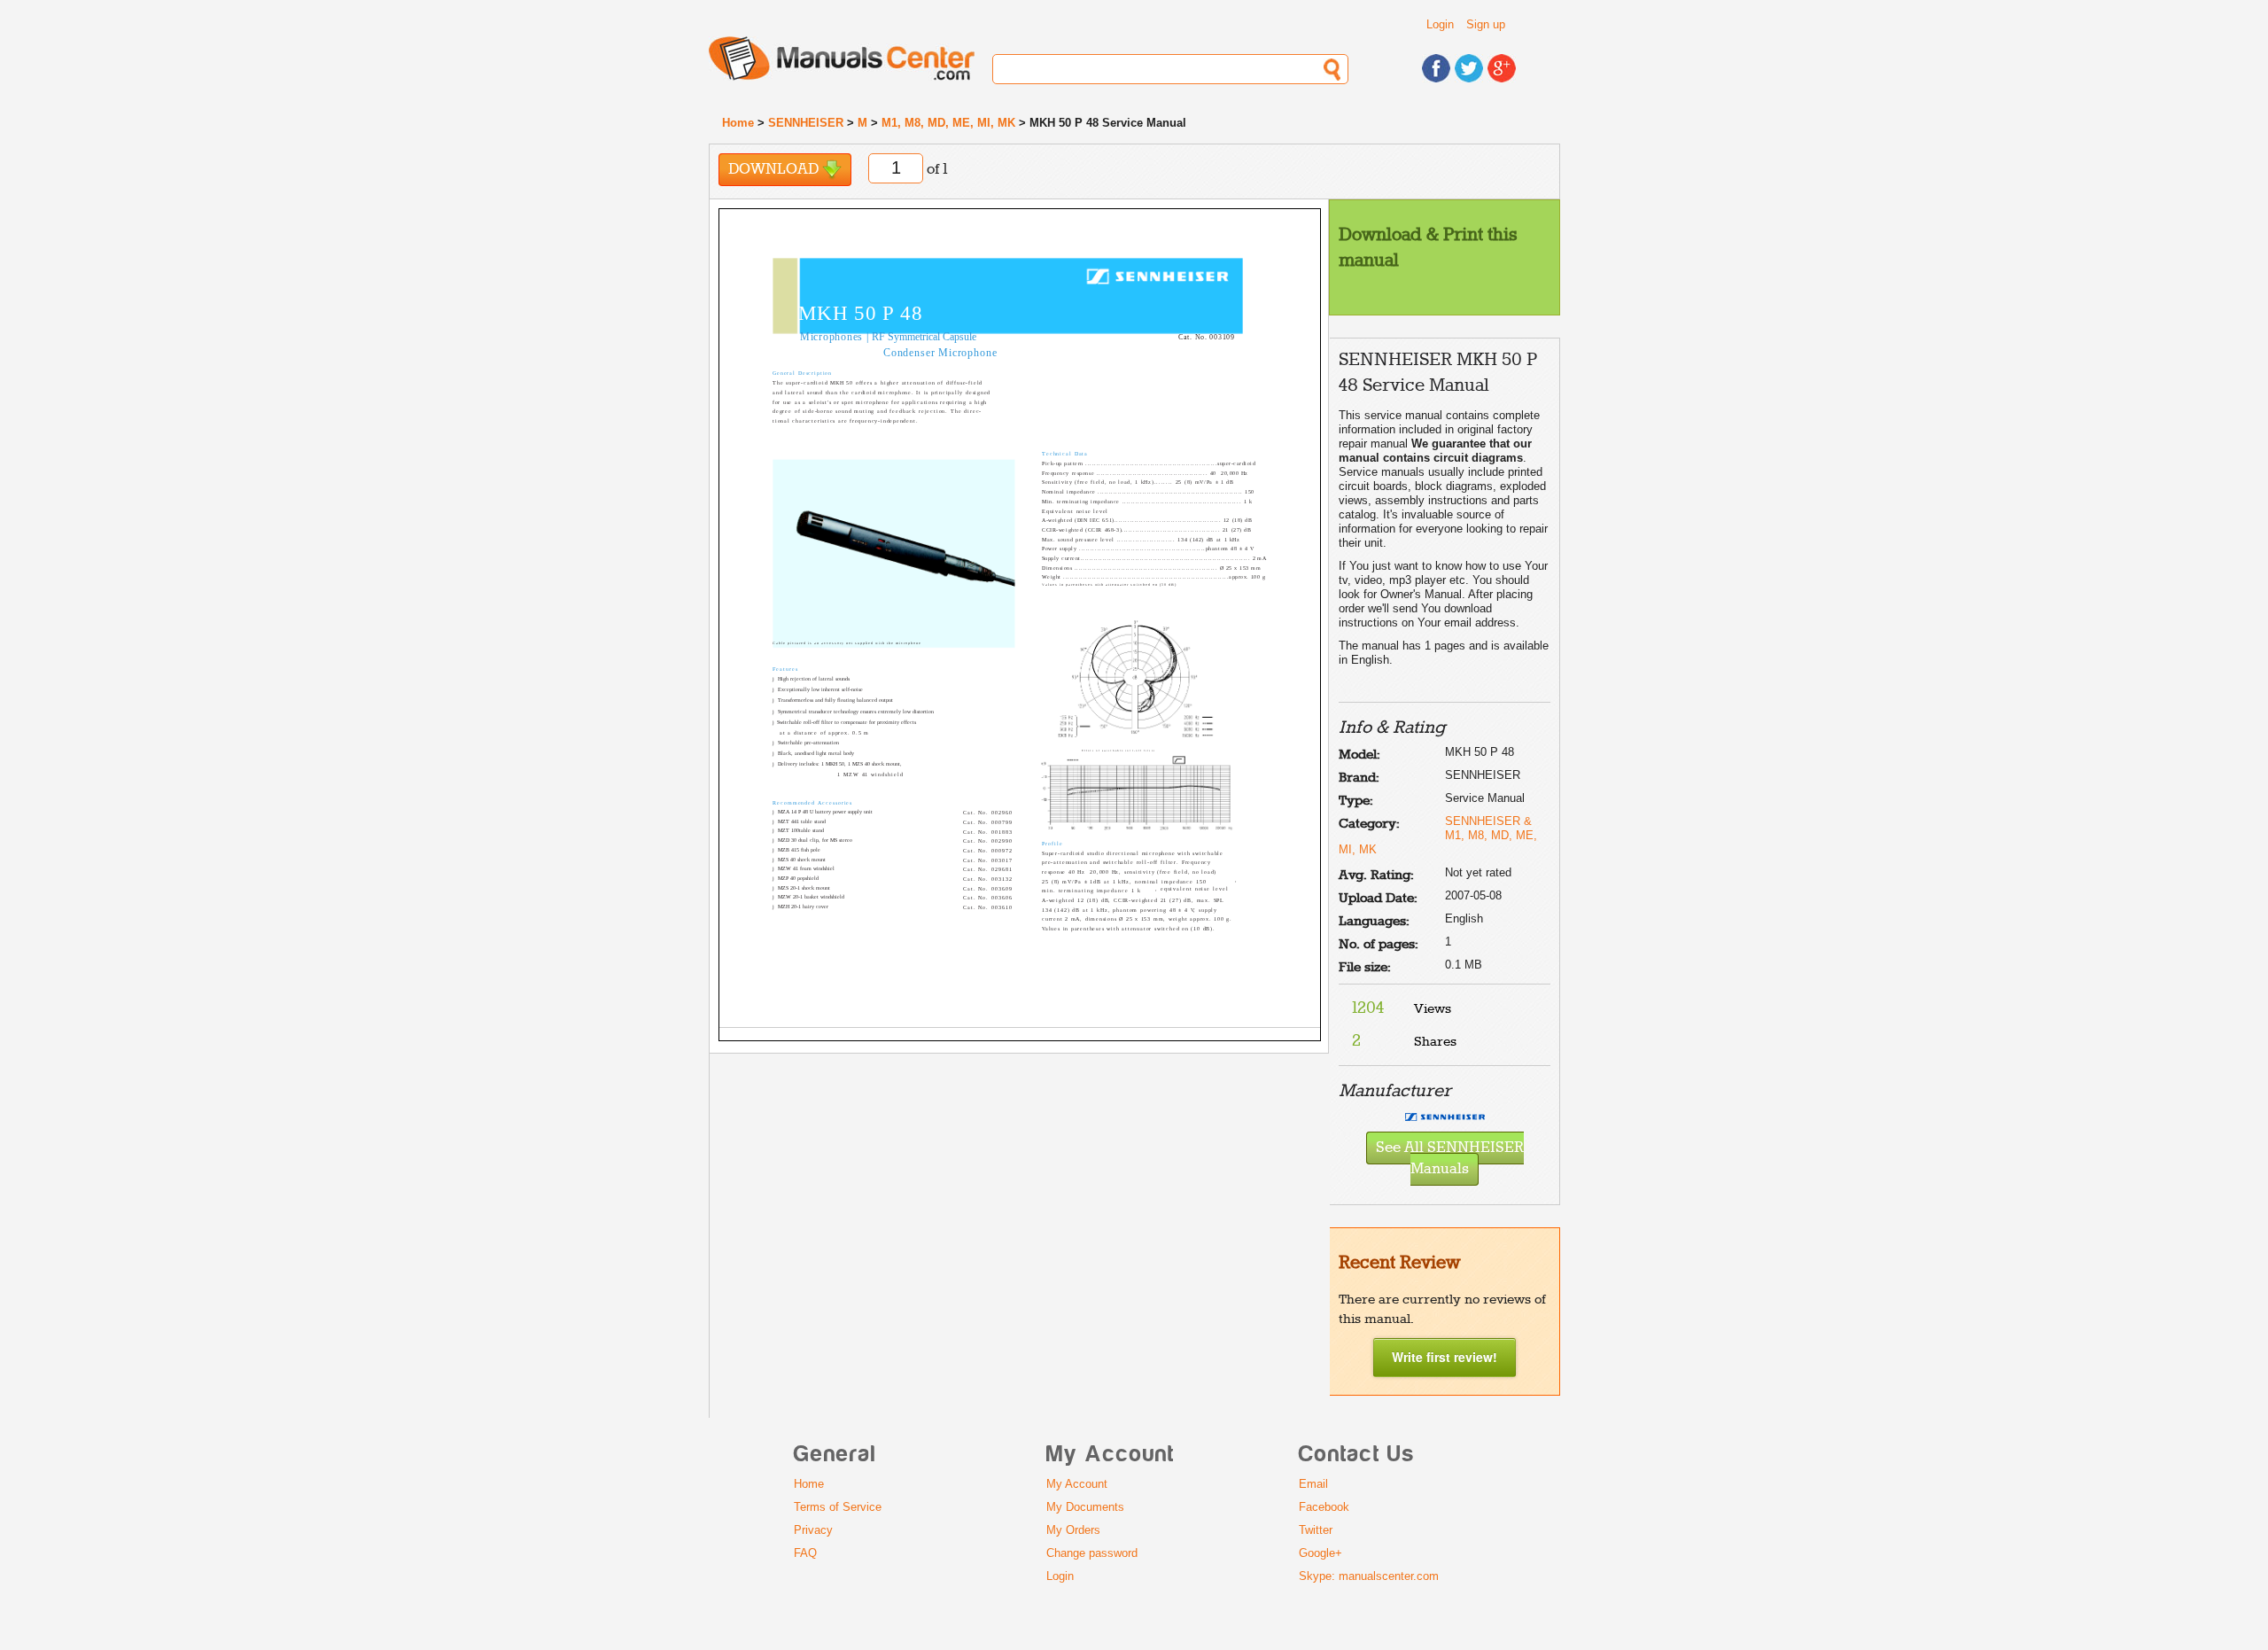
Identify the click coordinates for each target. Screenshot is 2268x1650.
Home (738, 123)
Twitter (1316, 1530)
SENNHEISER (806, 123)
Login (1440, 24)
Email (1313, 1484)
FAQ (805, 1553)
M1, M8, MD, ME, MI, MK (948, 123)
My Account (1077, 1484)
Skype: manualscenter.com (1369, 1576)
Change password (1092, 1553)
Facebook (1324, 1507)
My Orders (1073, 1530)
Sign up (1486, 24)
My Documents (1085, 1507)
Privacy (813, 1530)
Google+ (1320, 1553)
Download (775, 170)
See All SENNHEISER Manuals (1450, 1159)
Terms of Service (838, 1507)
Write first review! (1445, 1357)
